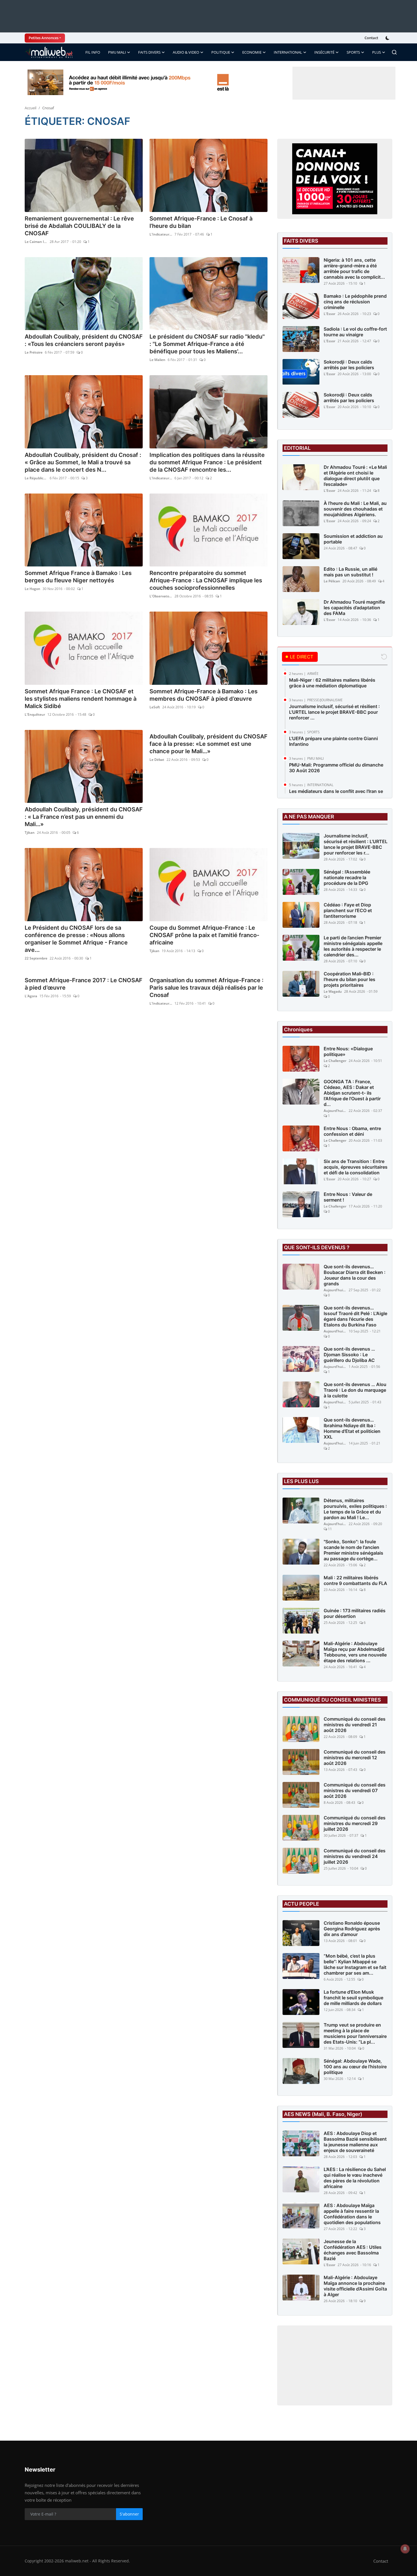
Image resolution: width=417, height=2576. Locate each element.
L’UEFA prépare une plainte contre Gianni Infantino (333, 741)
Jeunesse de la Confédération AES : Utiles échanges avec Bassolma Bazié (353, 2250)
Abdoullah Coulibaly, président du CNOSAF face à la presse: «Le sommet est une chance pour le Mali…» (208, 744)
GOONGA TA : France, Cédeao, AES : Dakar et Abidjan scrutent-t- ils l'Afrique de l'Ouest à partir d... (352, 1093)
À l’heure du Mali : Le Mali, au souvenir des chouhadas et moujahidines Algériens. (355, 509)
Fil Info (93, 52)
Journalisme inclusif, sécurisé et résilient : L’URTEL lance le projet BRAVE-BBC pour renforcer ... (334, 712)
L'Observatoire (161, 596)
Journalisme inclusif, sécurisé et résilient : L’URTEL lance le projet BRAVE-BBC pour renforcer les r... (356, 844)
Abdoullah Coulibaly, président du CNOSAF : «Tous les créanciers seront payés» (84, 340)
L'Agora (31, 996)
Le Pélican (332, 581)
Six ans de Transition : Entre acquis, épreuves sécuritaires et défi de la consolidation (356, 1167)
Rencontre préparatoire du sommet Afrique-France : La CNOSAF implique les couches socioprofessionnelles (206, 580)
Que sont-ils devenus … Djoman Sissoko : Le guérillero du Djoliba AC (349, 1355)
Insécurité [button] (324, 52)
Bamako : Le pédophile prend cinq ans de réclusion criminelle (355, 302)
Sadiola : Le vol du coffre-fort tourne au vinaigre (355, 332)
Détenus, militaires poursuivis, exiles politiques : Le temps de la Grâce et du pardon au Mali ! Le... (355, 1509)
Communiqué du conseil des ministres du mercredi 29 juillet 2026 (355, 1823)
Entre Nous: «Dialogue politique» (348, 1051)
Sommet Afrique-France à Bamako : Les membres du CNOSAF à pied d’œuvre (204, 695)
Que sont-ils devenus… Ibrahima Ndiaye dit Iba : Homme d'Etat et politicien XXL (352, 1428)
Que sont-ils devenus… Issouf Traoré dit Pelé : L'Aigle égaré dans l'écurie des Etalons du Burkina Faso (355, 1316)
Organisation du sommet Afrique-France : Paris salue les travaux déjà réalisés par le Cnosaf (207, 988)
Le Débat (157, 760)
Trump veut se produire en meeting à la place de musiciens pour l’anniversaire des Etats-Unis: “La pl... (355, 2033)
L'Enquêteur (35, 714)
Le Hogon (32, 589)
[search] (394, 52)
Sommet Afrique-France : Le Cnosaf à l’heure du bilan (201, 222)
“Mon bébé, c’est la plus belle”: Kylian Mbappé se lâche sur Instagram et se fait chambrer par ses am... (355, 1964)
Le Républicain (36, 478)
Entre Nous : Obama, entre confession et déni (352, 1131)
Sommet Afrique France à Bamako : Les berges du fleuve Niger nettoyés (78, 577)
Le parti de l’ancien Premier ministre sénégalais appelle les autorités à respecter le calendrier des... (353, 946)
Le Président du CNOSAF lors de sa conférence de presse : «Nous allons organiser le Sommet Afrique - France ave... (76, 939)
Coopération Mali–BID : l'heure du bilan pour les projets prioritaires (349, 979)
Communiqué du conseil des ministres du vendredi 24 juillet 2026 (355, 1856)
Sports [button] (353, 52)
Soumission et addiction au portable (353, 539)
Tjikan (30, 833)
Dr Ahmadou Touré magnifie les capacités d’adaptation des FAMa (354, 608)
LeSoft (155, 707)
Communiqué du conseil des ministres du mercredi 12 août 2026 (355, 1758)
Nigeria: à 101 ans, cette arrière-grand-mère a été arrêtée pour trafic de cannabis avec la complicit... (354, 268)
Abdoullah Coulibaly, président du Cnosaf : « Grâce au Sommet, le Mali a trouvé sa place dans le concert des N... (83, 462)
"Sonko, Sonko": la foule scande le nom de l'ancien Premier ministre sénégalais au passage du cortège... (353, 1550)
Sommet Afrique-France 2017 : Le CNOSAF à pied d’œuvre (84, 984)
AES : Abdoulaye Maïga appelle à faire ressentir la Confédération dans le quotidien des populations (352, 2214)
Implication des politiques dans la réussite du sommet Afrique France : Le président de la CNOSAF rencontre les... (207, 462)
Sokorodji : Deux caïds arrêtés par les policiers (349, 365)
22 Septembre (36, 958)
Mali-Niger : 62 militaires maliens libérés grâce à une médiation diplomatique (332, 683)
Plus (377, 52)
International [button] (288, 52)
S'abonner (129, 2514)
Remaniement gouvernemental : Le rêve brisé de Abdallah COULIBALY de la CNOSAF (79, 226)
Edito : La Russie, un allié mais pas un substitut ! (350, 572)
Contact (371, 38)
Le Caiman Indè (36, 242)
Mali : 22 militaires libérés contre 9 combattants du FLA (355, 1580)
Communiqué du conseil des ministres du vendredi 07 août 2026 (355, 1790)
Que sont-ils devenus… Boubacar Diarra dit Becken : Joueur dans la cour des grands (355, 1275)
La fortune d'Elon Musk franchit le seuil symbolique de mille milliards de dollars (353, 1998)
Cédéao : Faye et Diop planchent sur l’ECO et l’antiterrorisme (348, 910)
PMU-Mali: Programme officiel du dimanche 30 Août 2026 (336, 768)
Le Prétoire (34, 352)
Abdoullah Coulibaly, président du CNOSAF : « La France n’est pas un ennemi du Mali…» (84, 817)
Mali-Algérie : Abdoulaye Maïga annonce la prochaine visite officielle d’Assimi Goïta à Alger (355, 2286)
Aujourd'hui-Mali (335, 1111)
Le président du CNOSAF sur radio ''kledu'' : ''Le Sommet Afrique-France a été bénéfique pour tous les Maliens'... (207, 344)
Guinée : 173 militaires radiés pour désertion (355, 1613)
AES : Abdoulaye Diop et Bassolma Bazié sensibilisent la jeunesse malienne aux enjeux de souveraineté (355, 2142)
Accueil (30, 108)
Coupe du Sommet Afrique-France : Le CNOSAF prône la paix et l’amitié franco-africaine (204, 935)
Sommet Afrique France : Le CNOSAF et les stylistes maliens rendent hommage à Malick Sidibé (81, 699)
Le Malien (157, 360)
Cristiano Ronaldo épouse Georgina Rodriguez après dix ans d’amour (352, 1929)
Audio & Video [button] (186, 52)
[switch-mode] (388, 38)
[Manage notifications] (405, 2549)
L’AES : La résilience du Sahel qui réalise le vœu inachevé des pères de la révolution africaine (355, 2178)
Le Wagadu (333, 991)
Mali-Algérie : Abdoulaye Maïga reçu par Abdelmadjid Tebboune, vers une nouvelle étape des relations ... (355, 1652)
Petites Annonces (44, 38)
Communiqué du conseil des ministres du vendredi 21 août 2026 (355, 1725)
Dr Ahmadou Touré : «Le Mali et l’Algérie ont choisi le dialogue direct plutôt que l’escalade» (355, 476)
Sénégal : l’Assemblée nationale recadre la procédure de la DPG (347, 877)
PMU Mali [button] (117, 52)
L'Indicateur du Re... (161, 234)
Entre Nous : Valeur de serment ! (348, 1197)
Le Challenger (335, 1061)
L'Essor (329, 314)
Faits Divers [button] (149, 52)
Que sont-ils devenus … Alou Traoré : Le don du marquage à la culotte (355, 1390)
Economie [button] (252, 52)
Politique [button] (221, 52)
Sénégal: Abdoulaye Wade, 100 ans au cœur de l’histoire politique (355, 2067)
